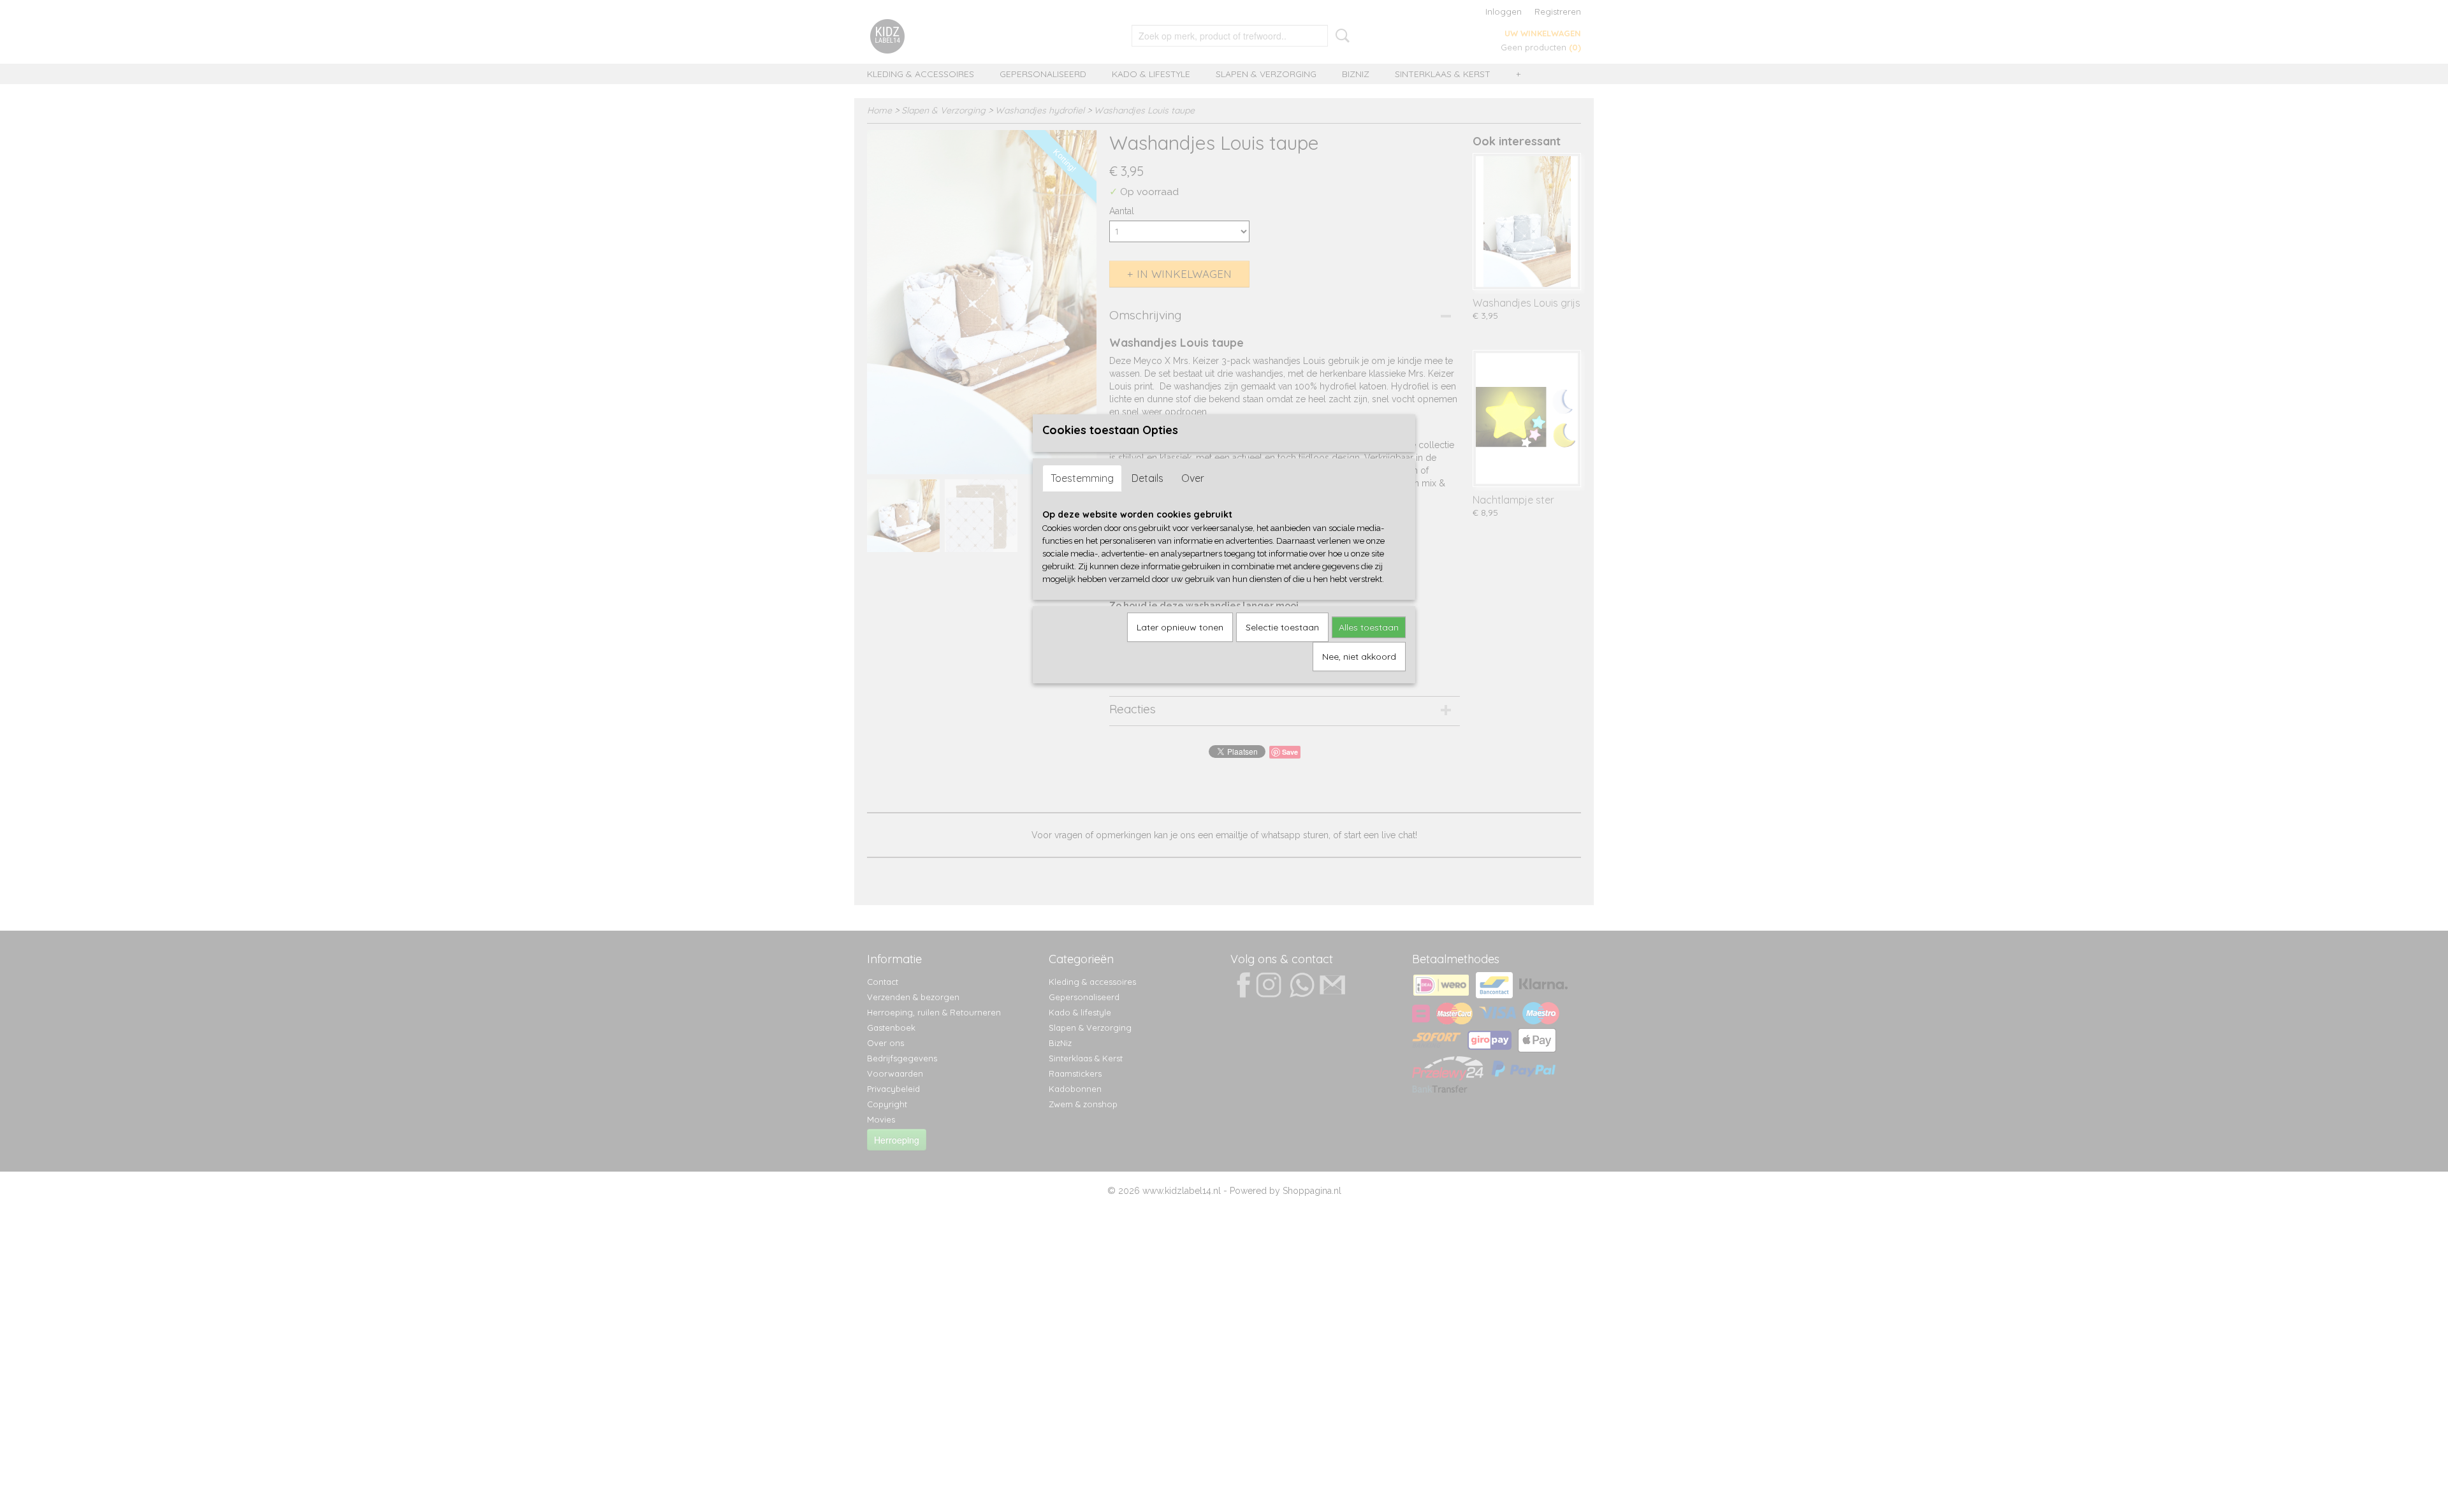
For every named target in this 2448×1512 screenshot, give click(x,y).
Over (1193, 478)
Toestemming (1082, 478)
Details (1147, 478)
